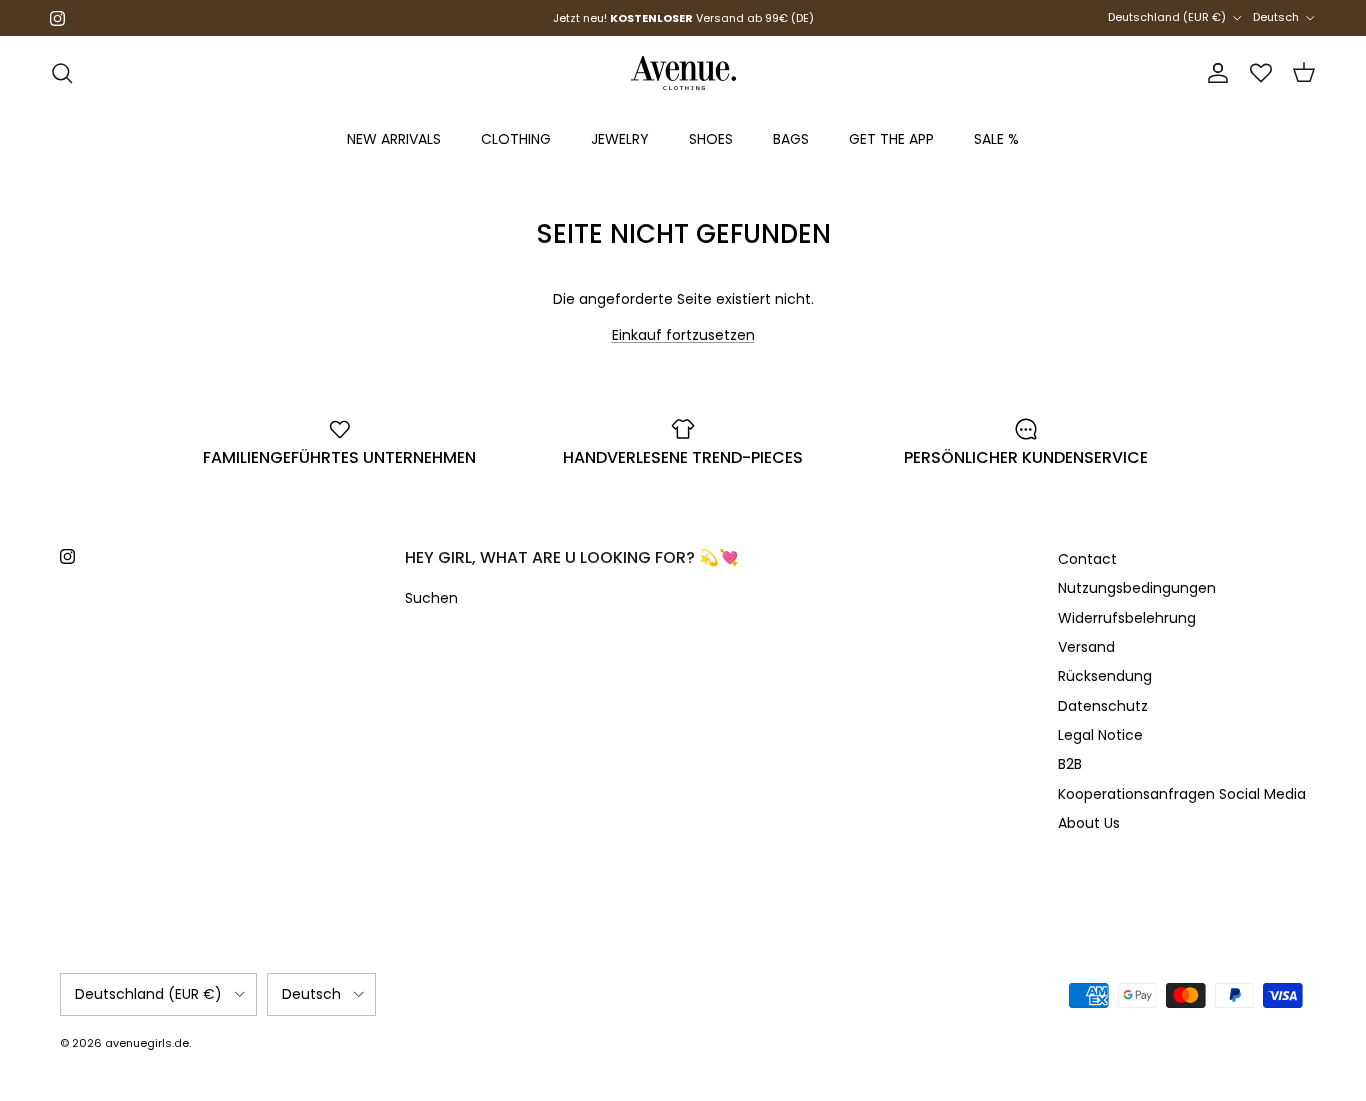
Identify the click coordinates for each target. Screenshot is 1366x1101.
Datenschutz (1103, 706)
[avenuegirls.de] (683, 73)
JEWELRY (620, 139)
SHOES (711, 139)
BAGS (791, 139)
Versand (1086, 647)
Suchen (431, 598)
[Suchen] (62, 73)
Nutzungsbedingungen (1137, 588)
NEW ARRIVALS (394, 139)
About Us (1089, 823)
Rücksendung (1105, 676)
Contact (1087, 559)
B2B (1070, 764)
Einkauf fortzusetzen (683, 335)
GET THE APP (891, 139)
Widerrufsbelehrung (1127, 618)
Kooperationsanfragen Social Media (1182, 794)
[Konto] (1214, 73)
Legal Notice (1100, 735)
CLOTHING (516, 139)
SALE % (996, 139)
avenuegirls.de (147, 1043)
